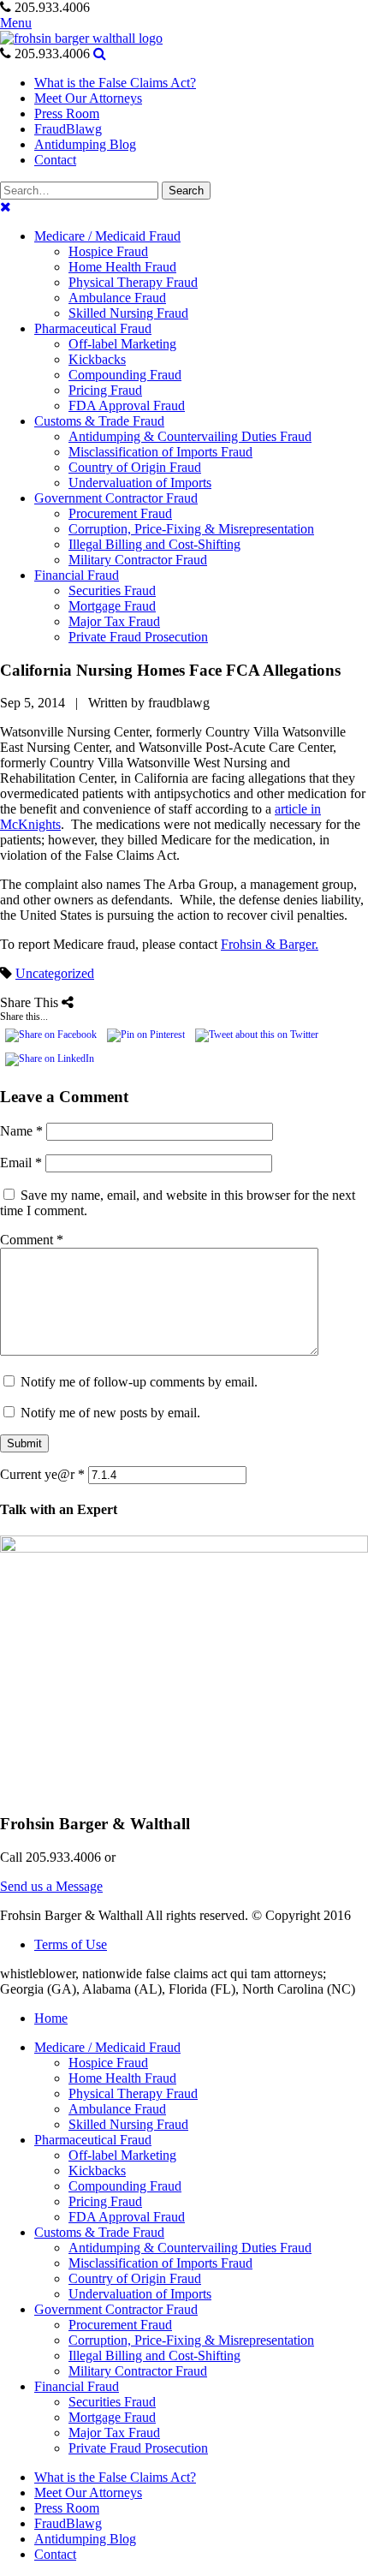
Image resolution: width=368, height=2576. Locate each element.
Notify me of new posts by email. (110, 1413)
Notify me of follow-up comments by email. (139, 1382)
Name (21, 1131)
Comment (32, 1240)
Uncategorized (55, 973)
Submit (24, 1443)
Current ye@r (42, 1474)
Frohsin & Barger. (270, 944)
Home (51, 2018)
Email (21, 1163)
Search (186, 191)
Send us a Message (51, 1886)
